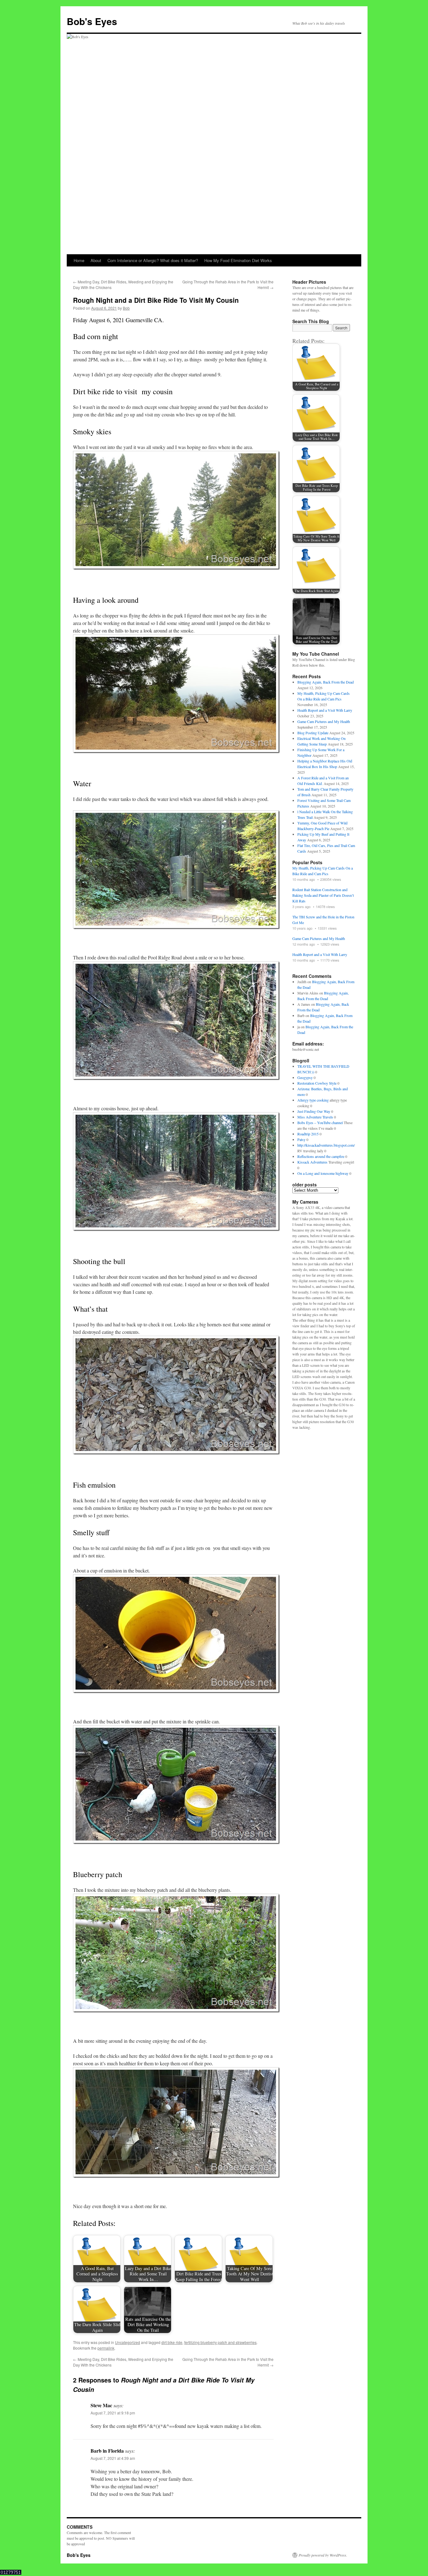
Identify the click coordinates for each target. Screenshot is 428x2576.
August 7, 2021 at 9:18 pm (113, 2413)
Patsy (301, 1139)
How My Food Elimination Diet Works (238, 260)
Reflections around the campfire (321, 1156)
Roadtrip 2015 (308, 1134)
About (96, 260)
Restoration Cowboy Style (317, 1083)
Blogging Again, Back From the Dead (326, 682)
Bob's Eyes (92, 21)
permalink (106, 2348)
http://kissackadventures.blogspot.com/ (326, 1145)
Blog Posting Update (313, 733)
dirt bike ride (172, 2342)
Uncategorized (128, 2342)
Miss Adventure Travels (315, 1117)
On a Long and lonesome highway (323, 1173)
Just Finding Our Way (314, 1111)
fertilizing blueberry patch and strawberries (220, 2342)
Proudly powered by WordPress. (323, 2555)
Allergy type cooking (313, 1100)
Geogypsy (305, 1077)
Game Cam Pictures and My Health (324, 721)
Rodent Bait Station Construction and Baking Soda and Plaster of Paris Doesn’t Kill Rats (323, 895)
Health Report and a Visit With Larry (325, 710)
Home (79, 260)
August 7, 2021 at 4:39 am (113, 2458)
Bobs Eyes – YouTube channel (320, 1123)
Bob (126, 308)
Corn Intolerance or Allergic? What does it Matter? (153, 260)
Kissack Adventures (312, 1162)
